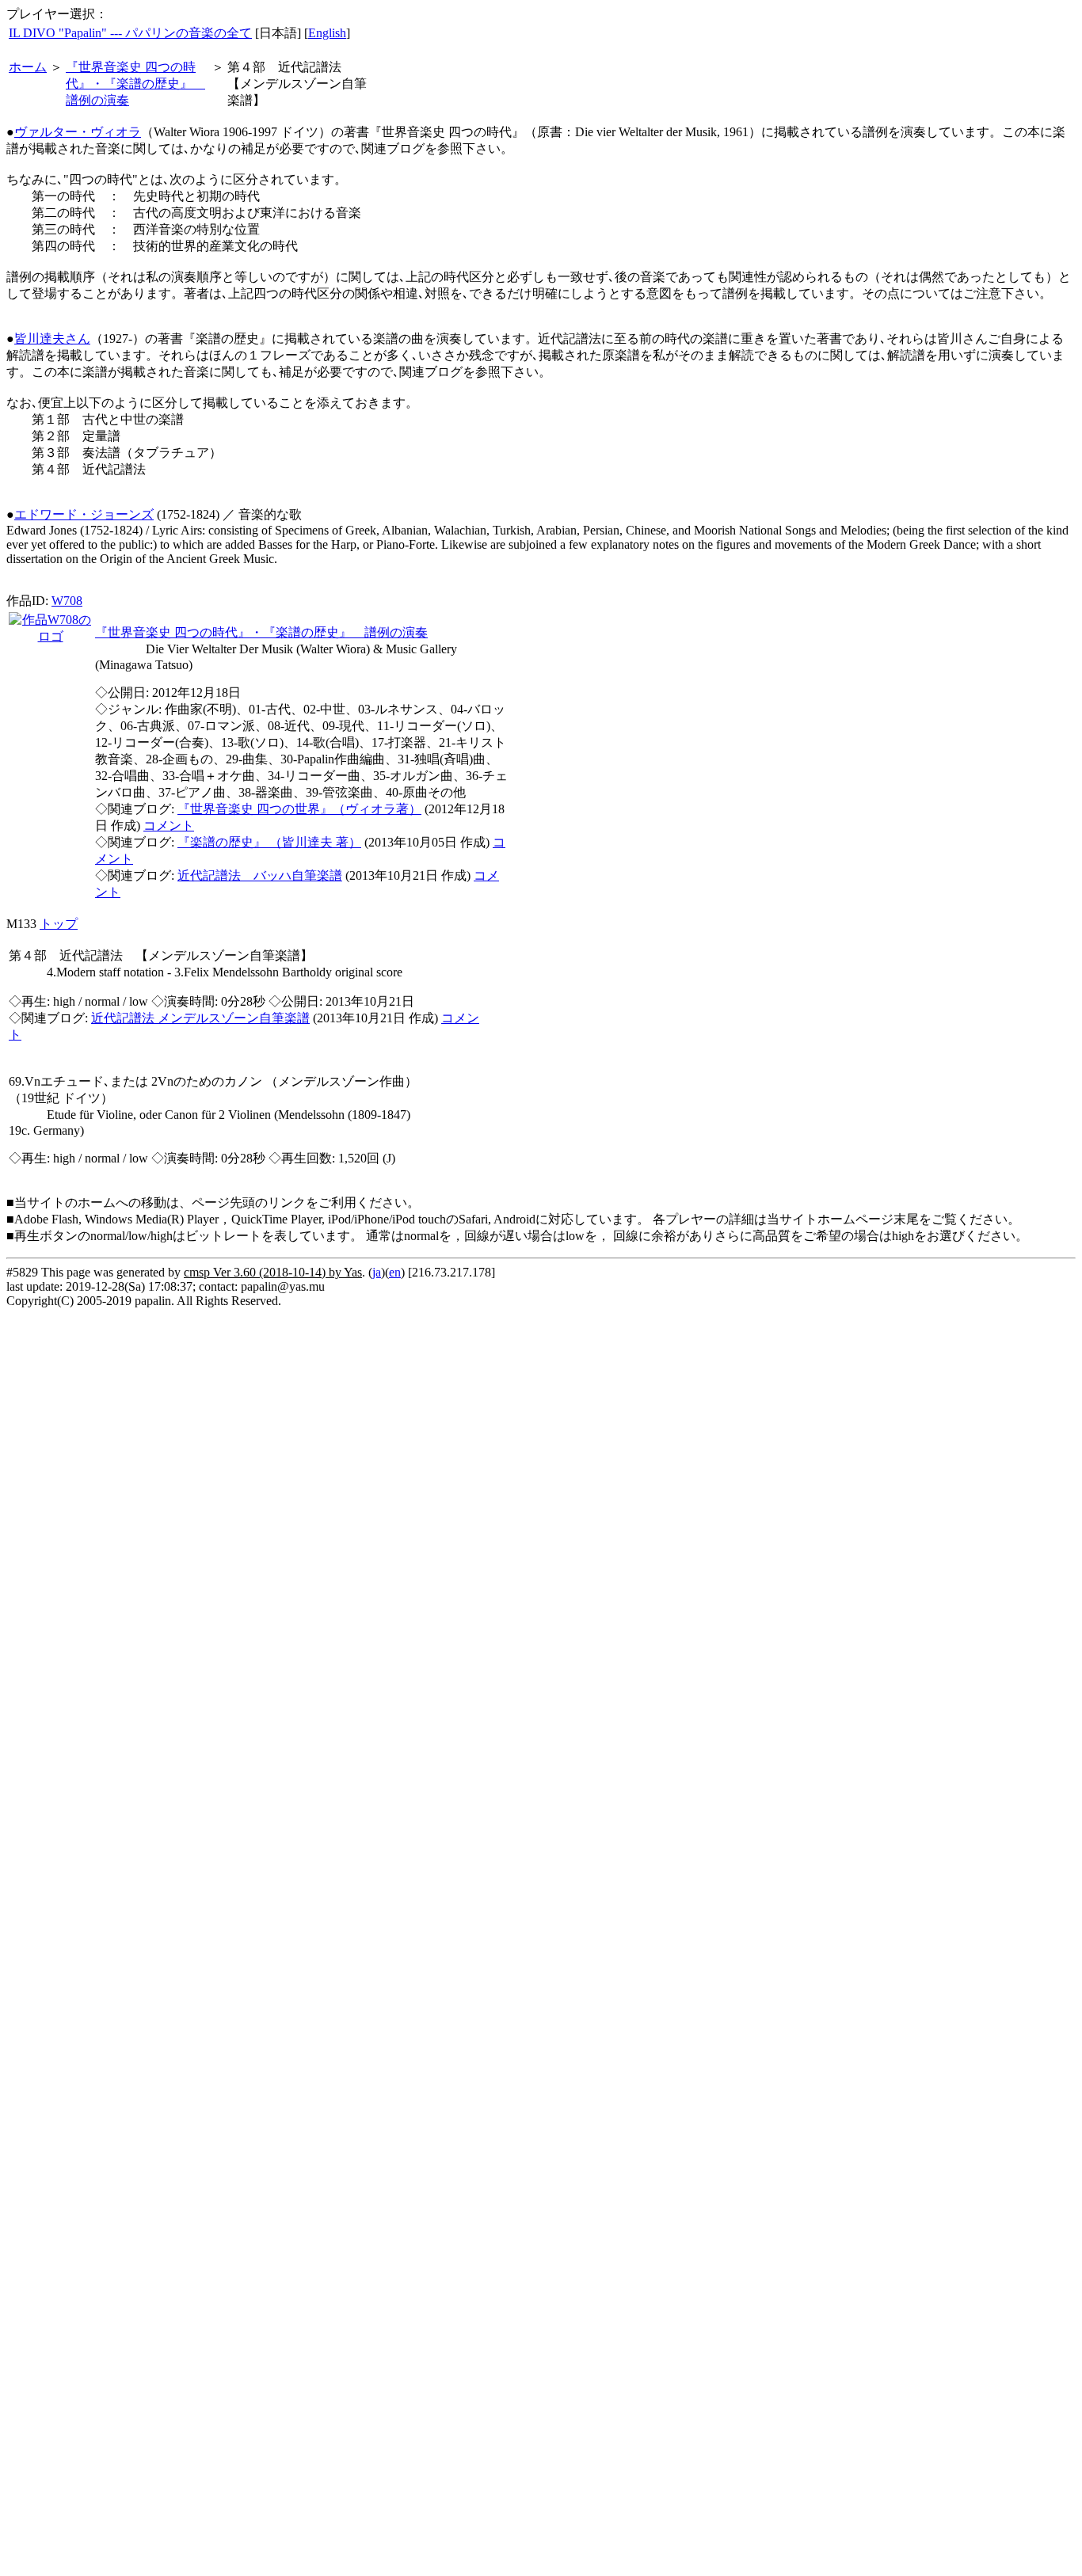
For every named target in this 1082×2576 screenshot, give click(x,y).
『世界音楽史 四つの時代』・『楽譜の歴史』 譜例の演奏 (135, 84)
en (395, 1272)
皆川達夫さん (52, 339)
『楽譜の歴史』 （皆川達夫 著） (269, 842)
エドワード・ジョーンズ (84, 514)
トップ (59, 924)
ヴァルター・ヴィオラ (78, 132)
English (327, 33)
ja (377, 1272)
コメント (169, 826)
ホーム (28, 67)
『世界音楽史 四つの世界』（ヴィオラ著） (299, 809)
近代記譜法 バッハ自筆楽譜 (260, 875)
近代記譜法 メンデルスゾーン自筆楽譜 (200, 1018)
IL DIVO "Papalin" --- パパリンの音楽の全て (130, 33)
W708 (67, 601)
